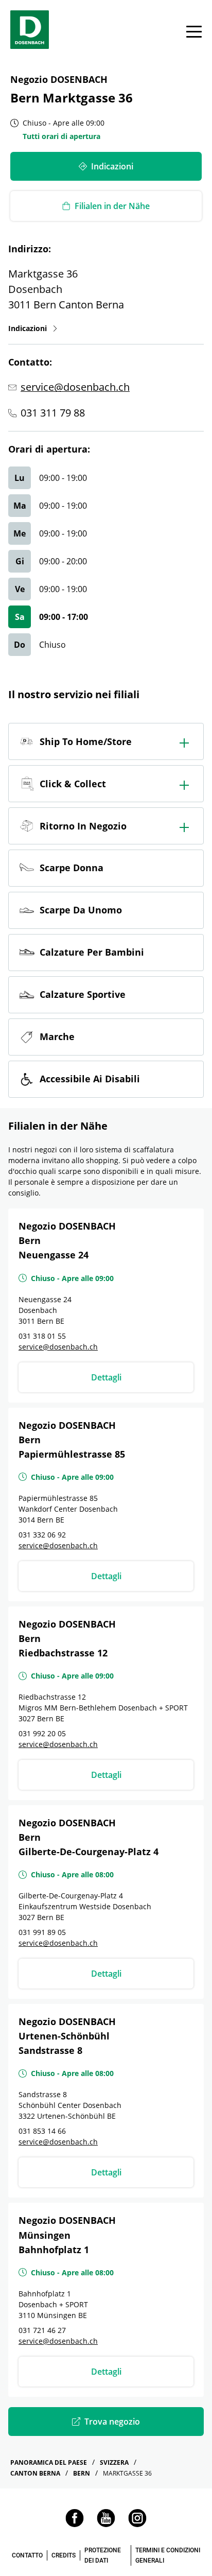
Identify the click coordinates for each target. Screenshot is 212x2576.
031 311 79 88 (53, 413)
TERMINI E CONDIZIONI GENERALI (168, 2555)
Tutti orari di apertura (61, 136)
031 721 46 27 (42, 2330)
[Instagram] (137, 2524)
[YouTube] (106, 2524)
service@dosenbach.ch (75, 387)
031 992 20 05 (42, 1733)
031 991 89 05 (42, 1932)
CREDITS (64, 2555)
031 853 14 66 (42, 2131)
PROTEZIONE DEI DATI (103, 2555)
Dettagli (106, 1377)
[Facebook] (75, 2524)
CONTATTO (27, 2555)
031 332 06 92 (42, 1535)
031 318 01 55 (42, 1336)
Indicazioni (33, 328)
